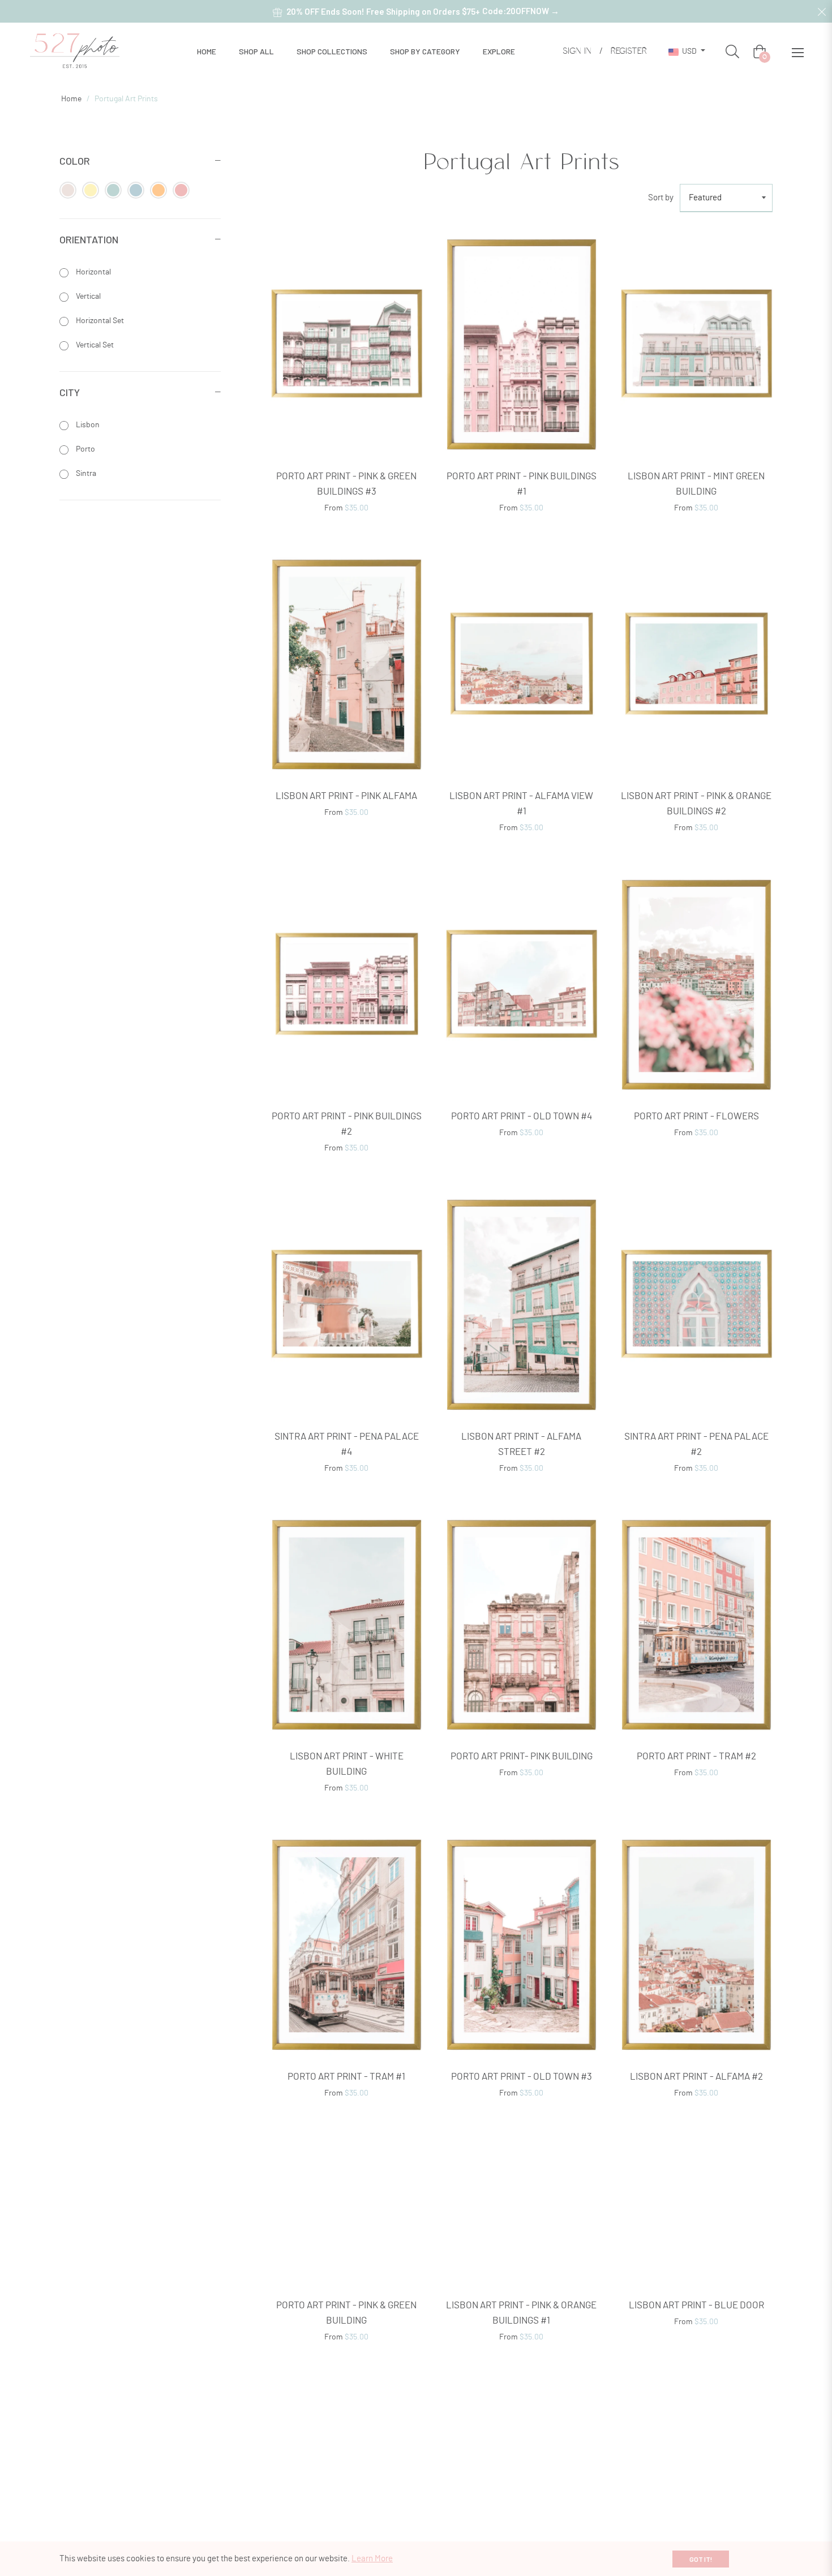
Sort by (661, 198)
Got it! (701, 2559)
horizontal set (99, 321)
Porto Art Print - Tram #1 (346, 2077)
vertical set (94, 345)
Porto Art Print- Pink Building (522, 1756)
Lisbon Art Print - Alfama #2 (696, 2077)
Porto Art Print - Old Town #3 (522, 2077)
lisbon (87, 425)
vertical (87, 297)
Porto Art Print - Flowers (696, 1116)
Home (71, 99)
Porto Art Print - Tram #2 (696, 1756)
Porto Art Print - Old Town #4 (522, 1116)
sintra (85, 474)
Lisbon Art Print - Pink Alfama (346, 796)
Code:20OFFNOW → (521, 11)
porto (85, 449)
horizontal (93, 272)
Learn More (372, 2559)
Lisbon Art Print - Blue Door (696, 2382)
